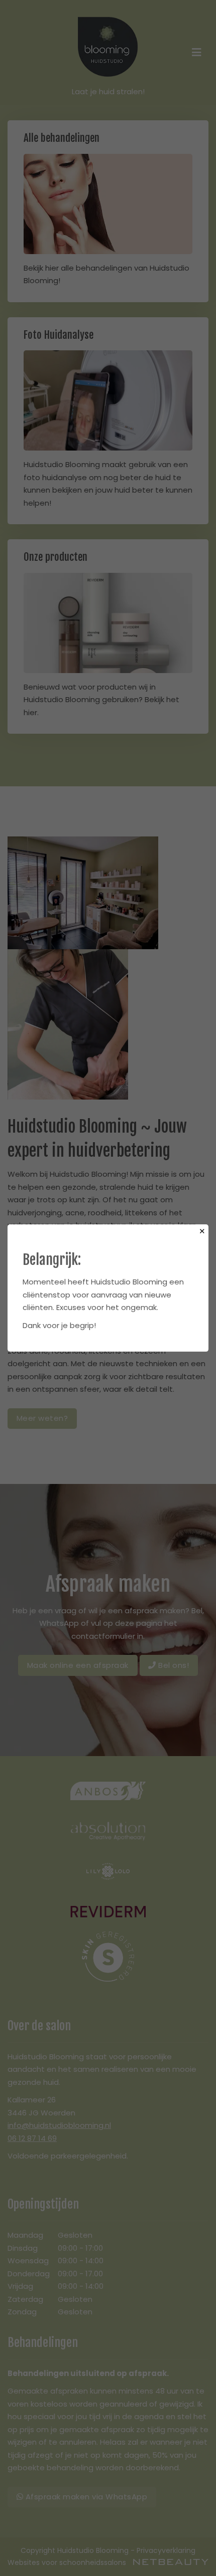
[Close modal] (202, 1231)
